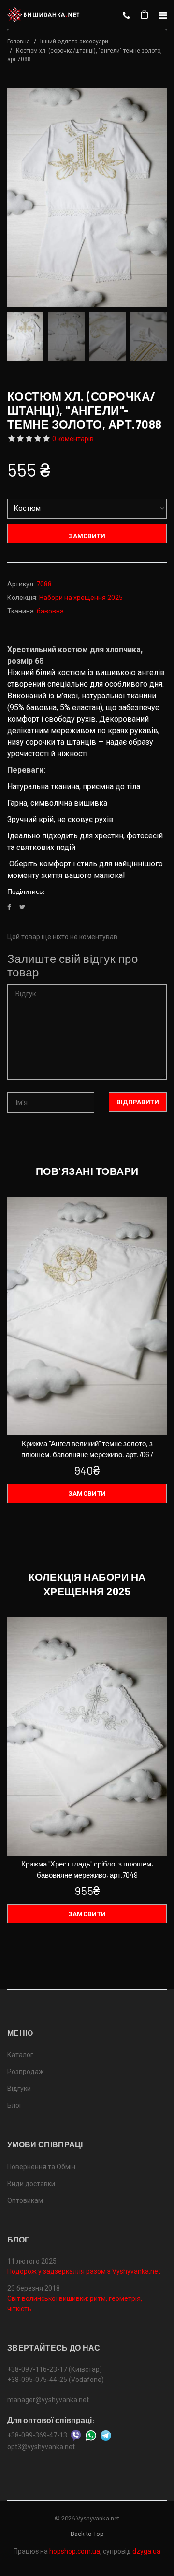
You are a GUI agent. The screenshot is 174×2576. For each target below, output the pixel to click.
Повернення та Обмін (41, 2167)
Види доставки (31, 2184)
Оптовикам (25, 2200)
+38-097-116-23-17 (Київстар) (55, 2369)
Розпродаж (26, 2072)
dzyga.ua (146, 2551)
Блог (15, 2105)
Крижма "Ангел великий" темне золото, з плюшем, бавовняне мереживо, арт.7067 (87, 1449)
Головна (19, 42)
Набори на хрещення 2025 (81, 598)
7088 (44, 584)
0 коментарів (73, 439)
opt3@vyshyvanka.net (41, 2447)
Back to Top (87, 2534)
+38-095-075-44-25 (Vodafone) (56, 2380)
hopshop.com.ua (75, 2551)
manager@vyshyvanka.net (48, 2400)
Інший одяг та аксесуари (74, 42)
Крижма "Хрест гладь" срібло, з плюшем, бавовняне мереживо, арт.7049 (87, 1869)
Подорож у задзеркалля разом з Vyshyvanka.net (84, 2271)
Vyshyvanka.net (98, 2518)
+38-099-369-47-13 (37, 2435)
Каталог (20, 2055)
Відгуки (19, 2089)
